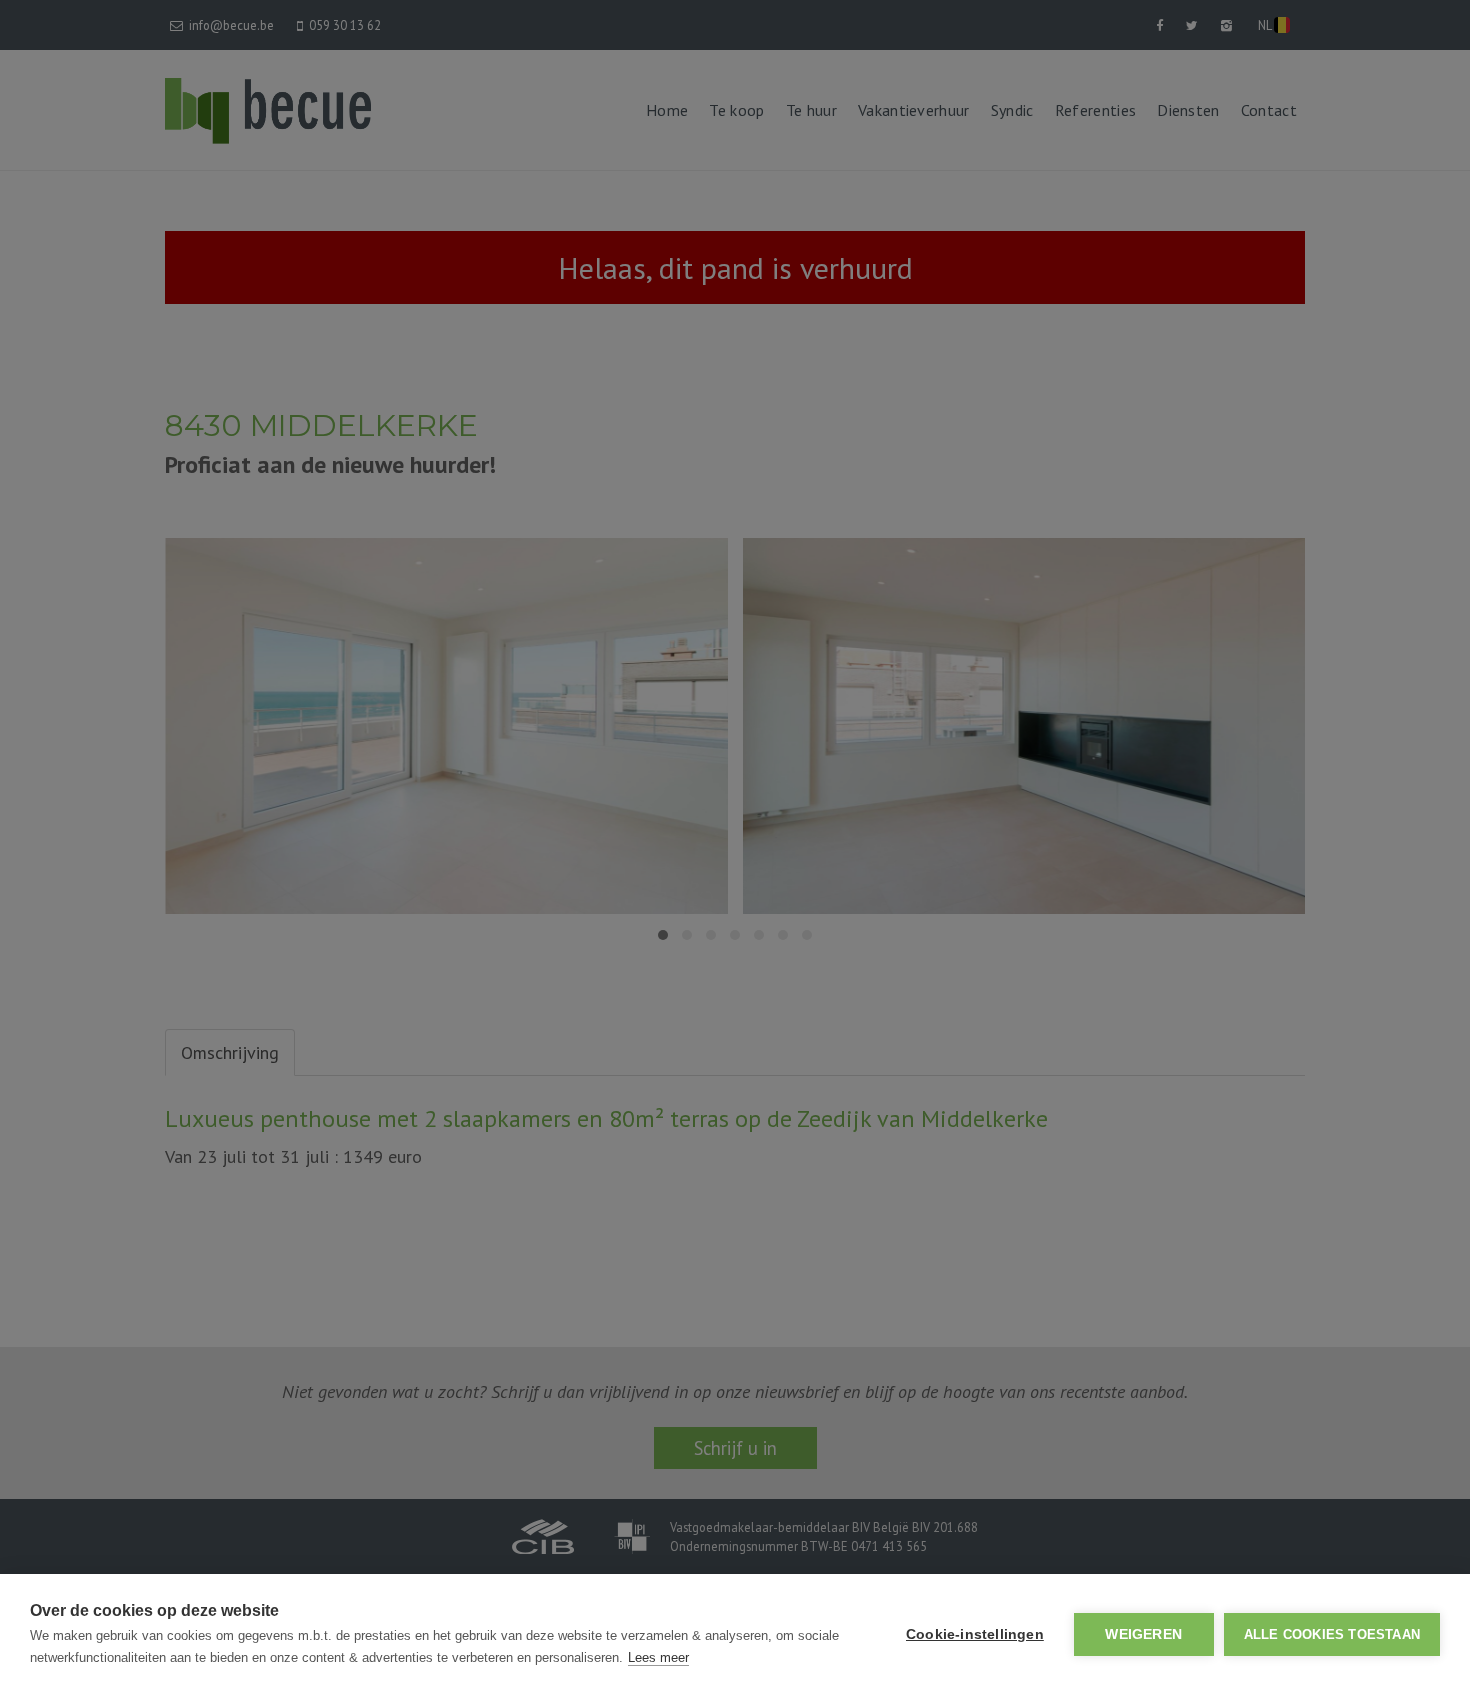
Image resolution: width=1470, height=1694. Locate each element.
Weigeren (1143, 1634)
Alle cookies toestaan (1332, 1634)
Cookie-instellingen (975, 1634)
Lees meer (658, 1657)
